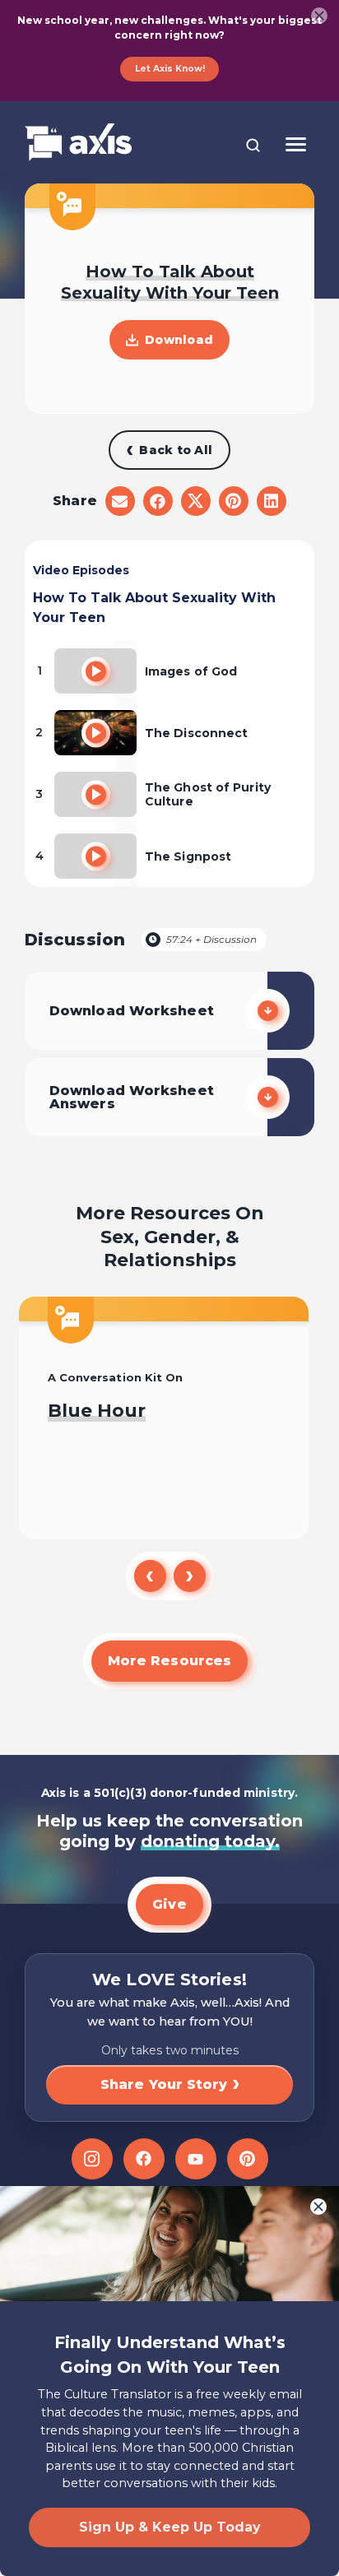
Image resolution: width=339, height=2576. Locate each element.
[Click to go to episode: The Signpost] (96, 856)
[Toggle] (296, 144)
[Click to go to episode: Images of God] (96, 671)
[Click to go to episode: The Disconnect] (96, 733)
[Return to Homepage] (78, 144)
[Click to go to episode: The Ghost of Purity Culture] (96, 794)
